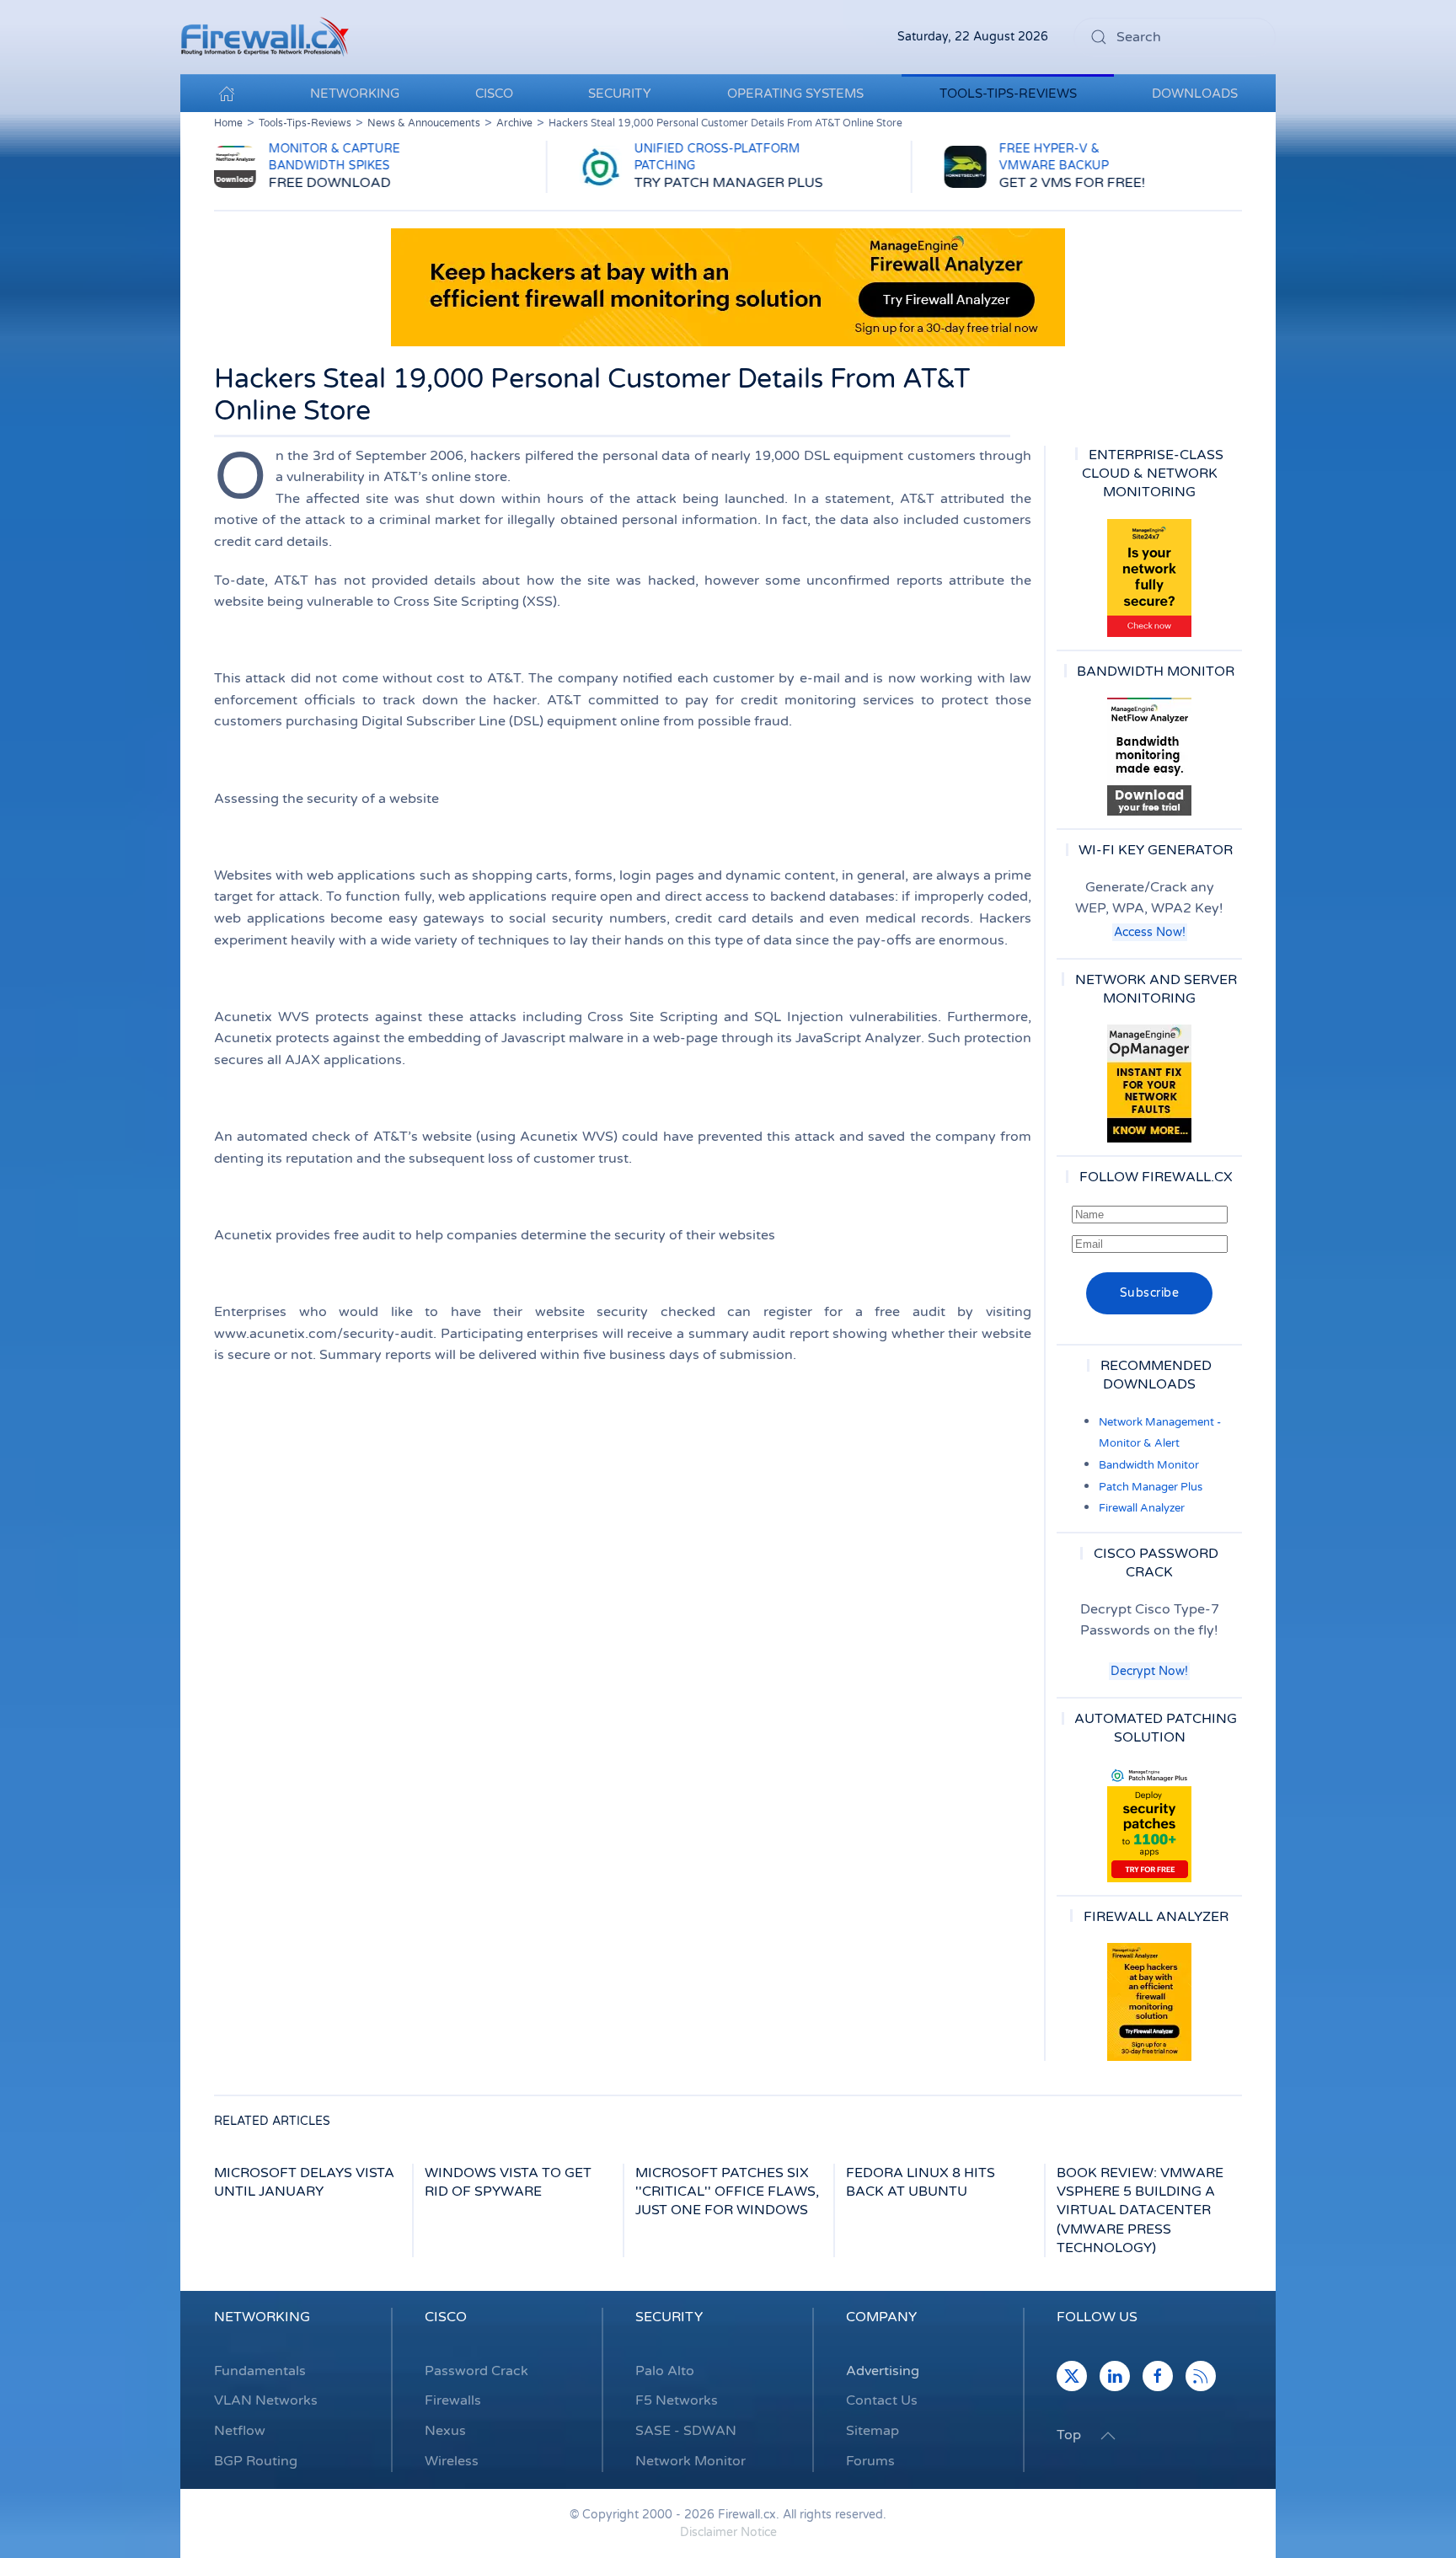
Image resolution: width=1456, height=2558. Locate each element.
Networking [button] (355, 94)
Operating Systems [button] (795, 94)
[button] (1108, 2436)
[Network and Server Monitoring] (1149, 1084)
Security (669, 2317)
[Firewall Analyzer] (1149, 2002)
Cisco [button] (494, 94)
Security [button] (620, 94)
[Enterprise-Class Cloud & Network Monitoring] (1149, 578)
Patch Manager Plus (1151, 1487)
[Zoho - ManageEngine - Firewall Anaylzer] (728, 286)
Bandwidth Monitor (1149, 1465)
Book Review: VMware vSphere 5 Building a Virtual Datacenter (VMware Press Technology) (1140, 2211)
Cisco (446, 2317)
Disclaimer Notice (728, 2532)
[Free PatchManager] (1149, 1823)
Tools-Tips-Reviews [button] (1008, 94)
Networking (262, 2317)
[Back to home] (265, 37)
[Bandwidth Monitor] (1149, 757)
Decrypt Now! (1149, 1671)
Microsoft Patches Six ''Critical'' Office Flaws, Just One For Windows (727, 2192)
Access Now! (1150, 932)
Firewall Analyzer (1142, 1508)
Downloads (1195, 94)
